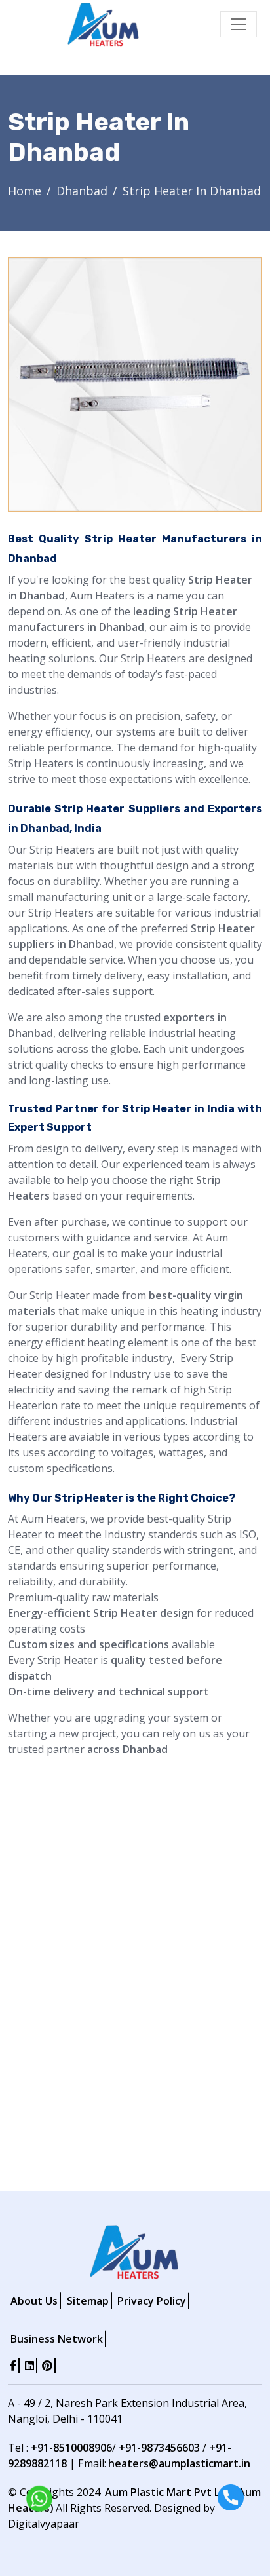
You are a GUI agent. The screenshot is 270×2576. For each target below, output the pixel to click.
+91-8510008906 (71, 2448)
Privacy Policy (152, 2301)
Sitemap (88, 2301)
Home (25, 191)
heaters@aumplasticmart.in (179, 2463)
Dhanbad (82, 191)
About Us (34, 2301)
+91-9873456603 (159, 2448)
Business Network (57, 2339)
